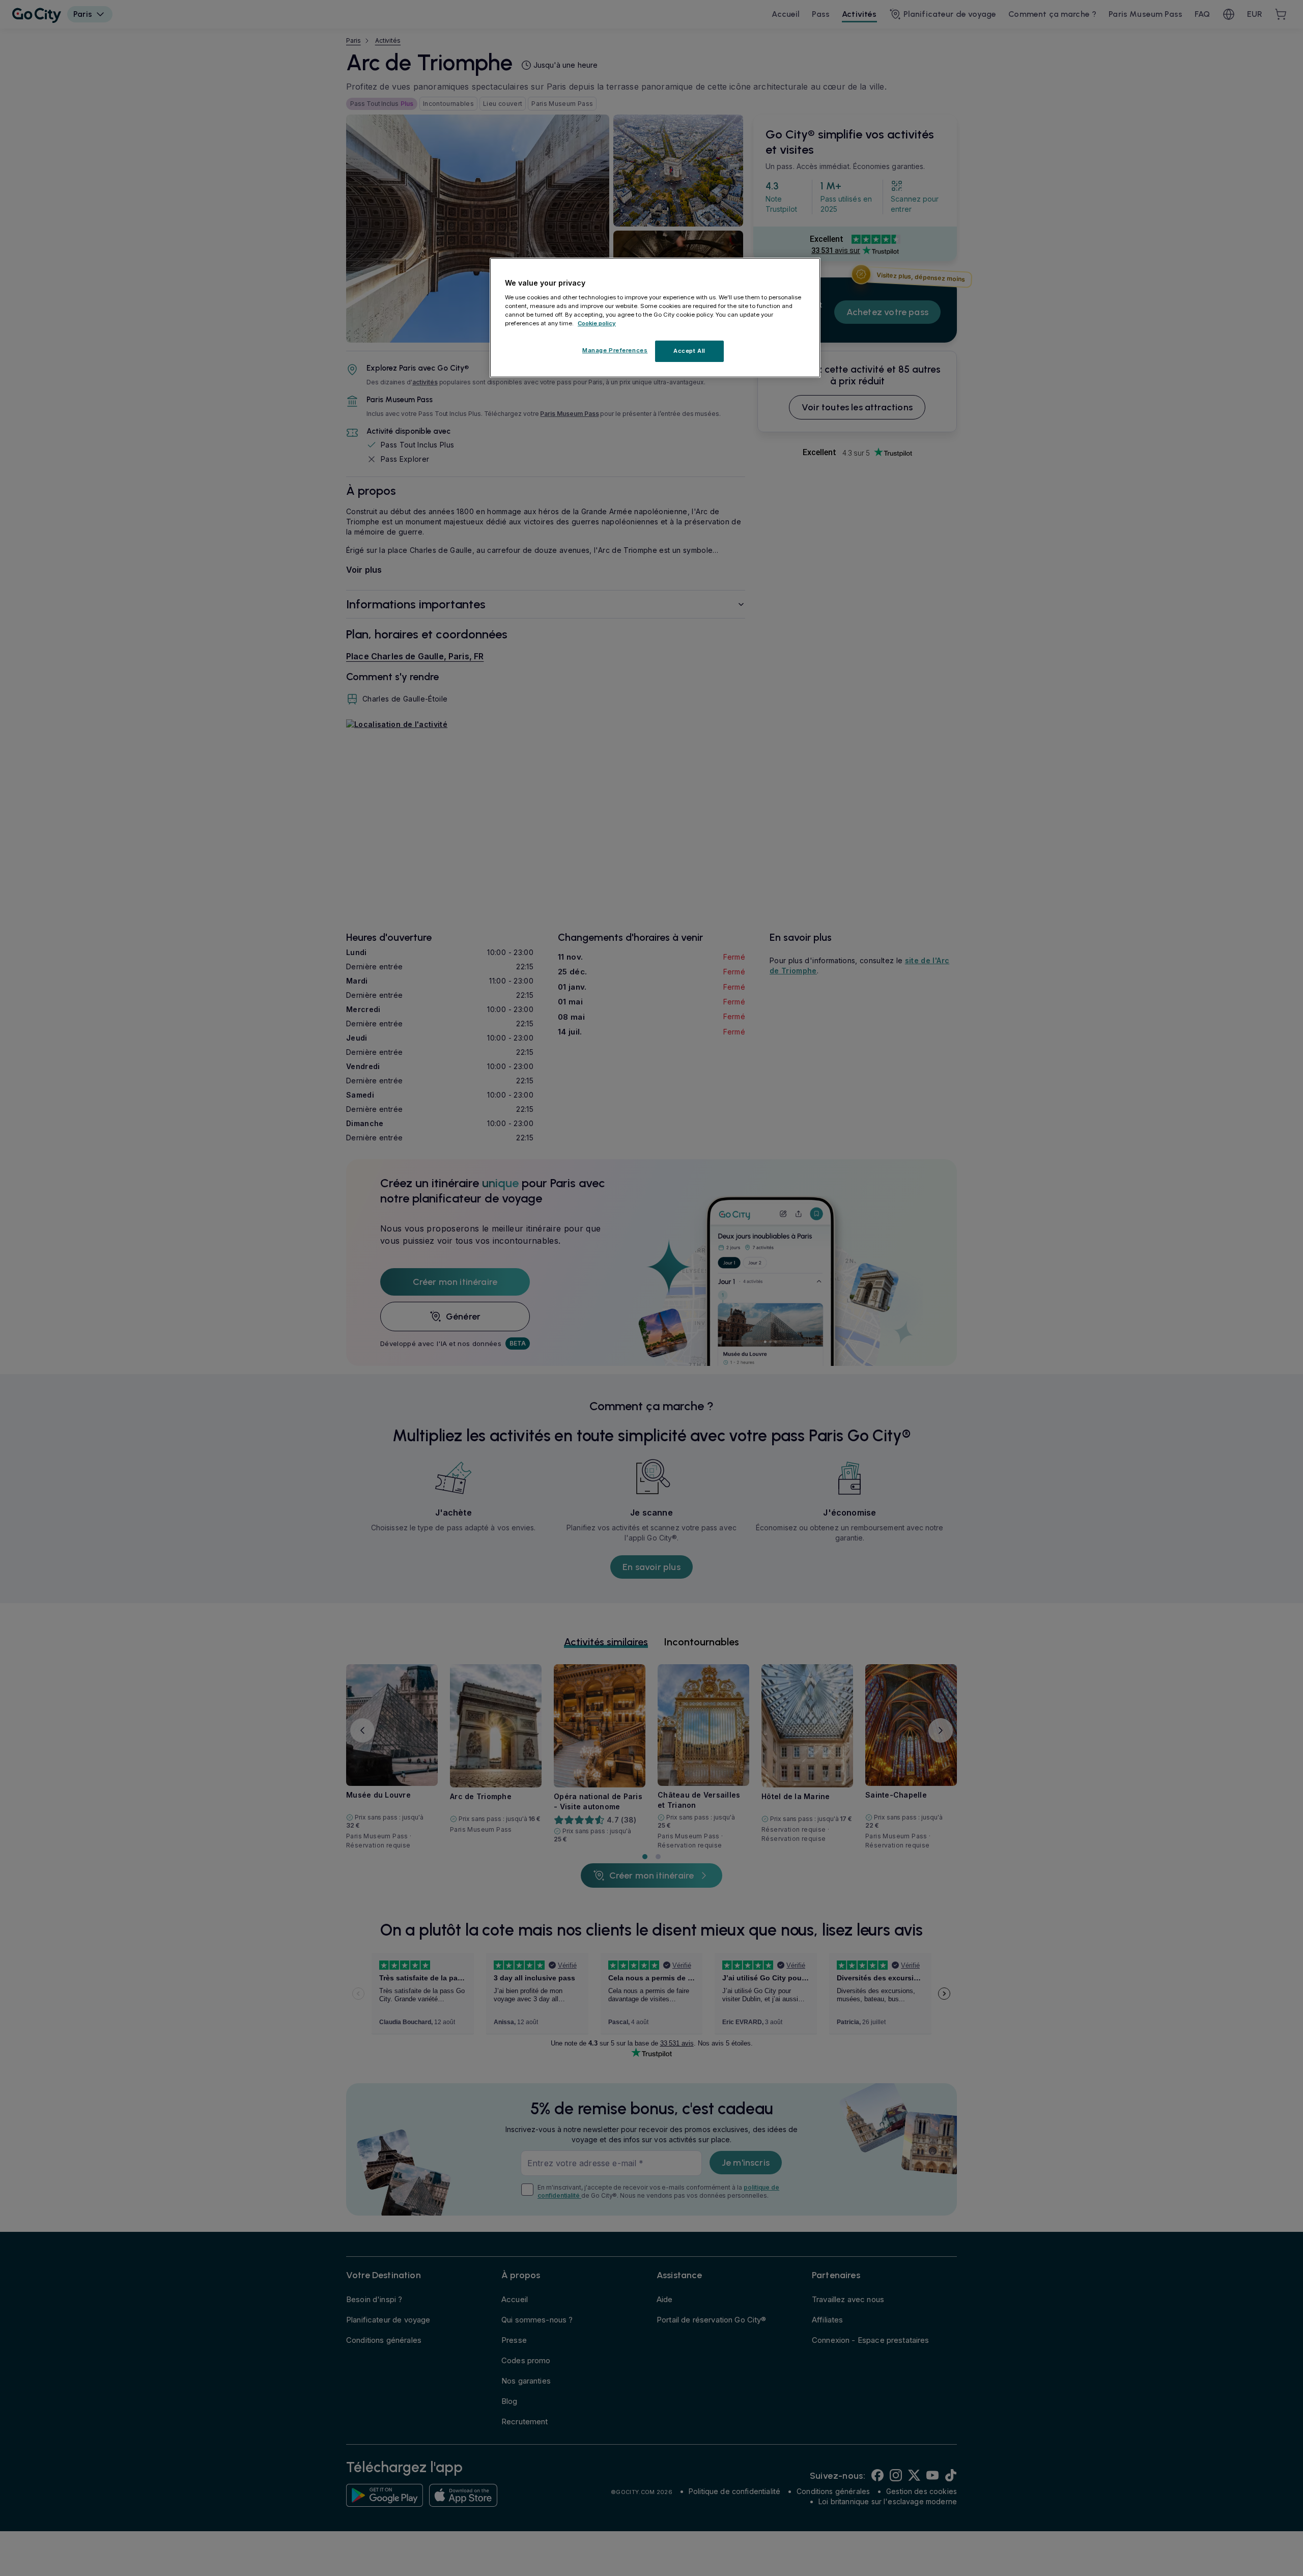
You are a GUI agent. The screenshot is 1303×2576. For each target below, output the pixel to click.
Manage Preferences (615, 350)
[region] (655, 318)
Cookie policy (597, 323)
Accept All (689, 351)
